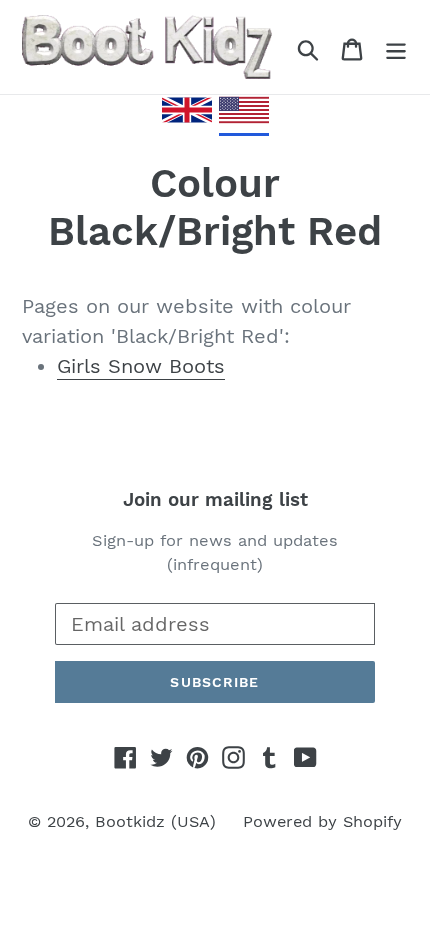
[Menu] (396, 47)
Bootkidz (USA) (155, 821)
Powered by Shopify (322, 821)
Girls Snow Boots (141, 366)
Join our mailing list (215, 500)
